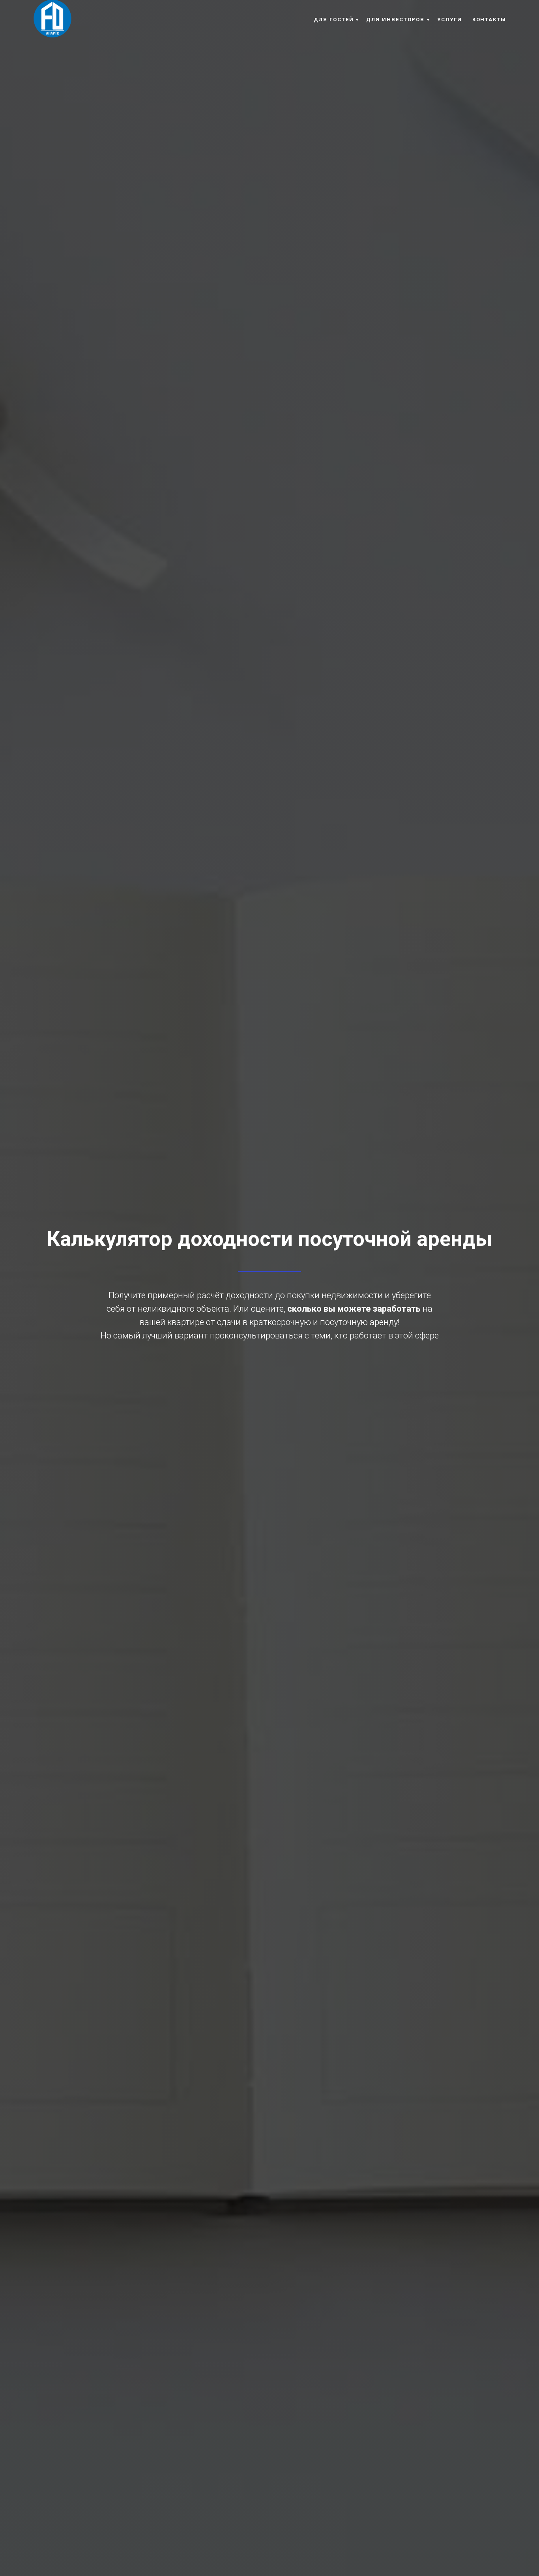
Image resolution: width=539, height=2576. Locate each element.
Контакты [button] (489, 20)
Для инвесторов (395, 20)
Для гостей (334, 20)
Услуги (450, 20)
